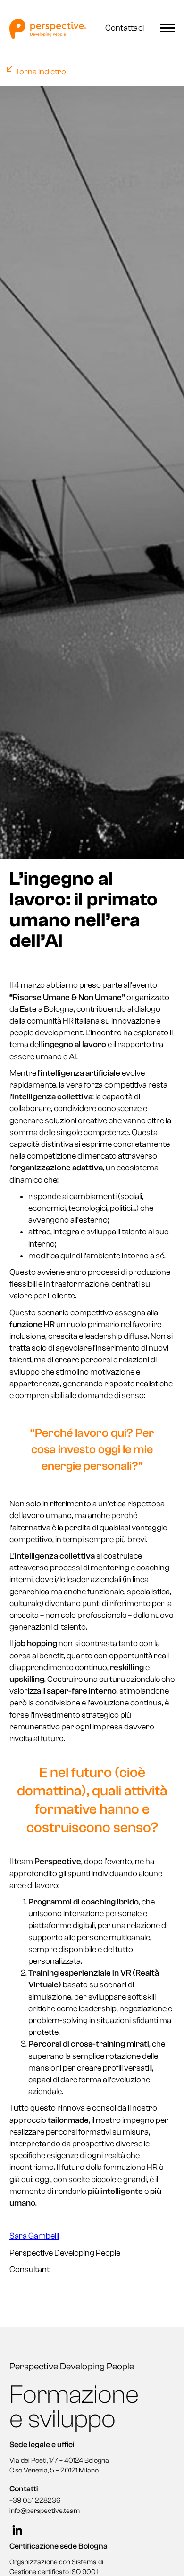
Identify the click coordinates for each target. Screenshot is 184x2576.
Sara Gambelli (34, 2236)
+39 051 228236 (35, 2500)
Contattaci (125, 28)
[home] (50, 29)
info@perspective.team (45, 2511)
